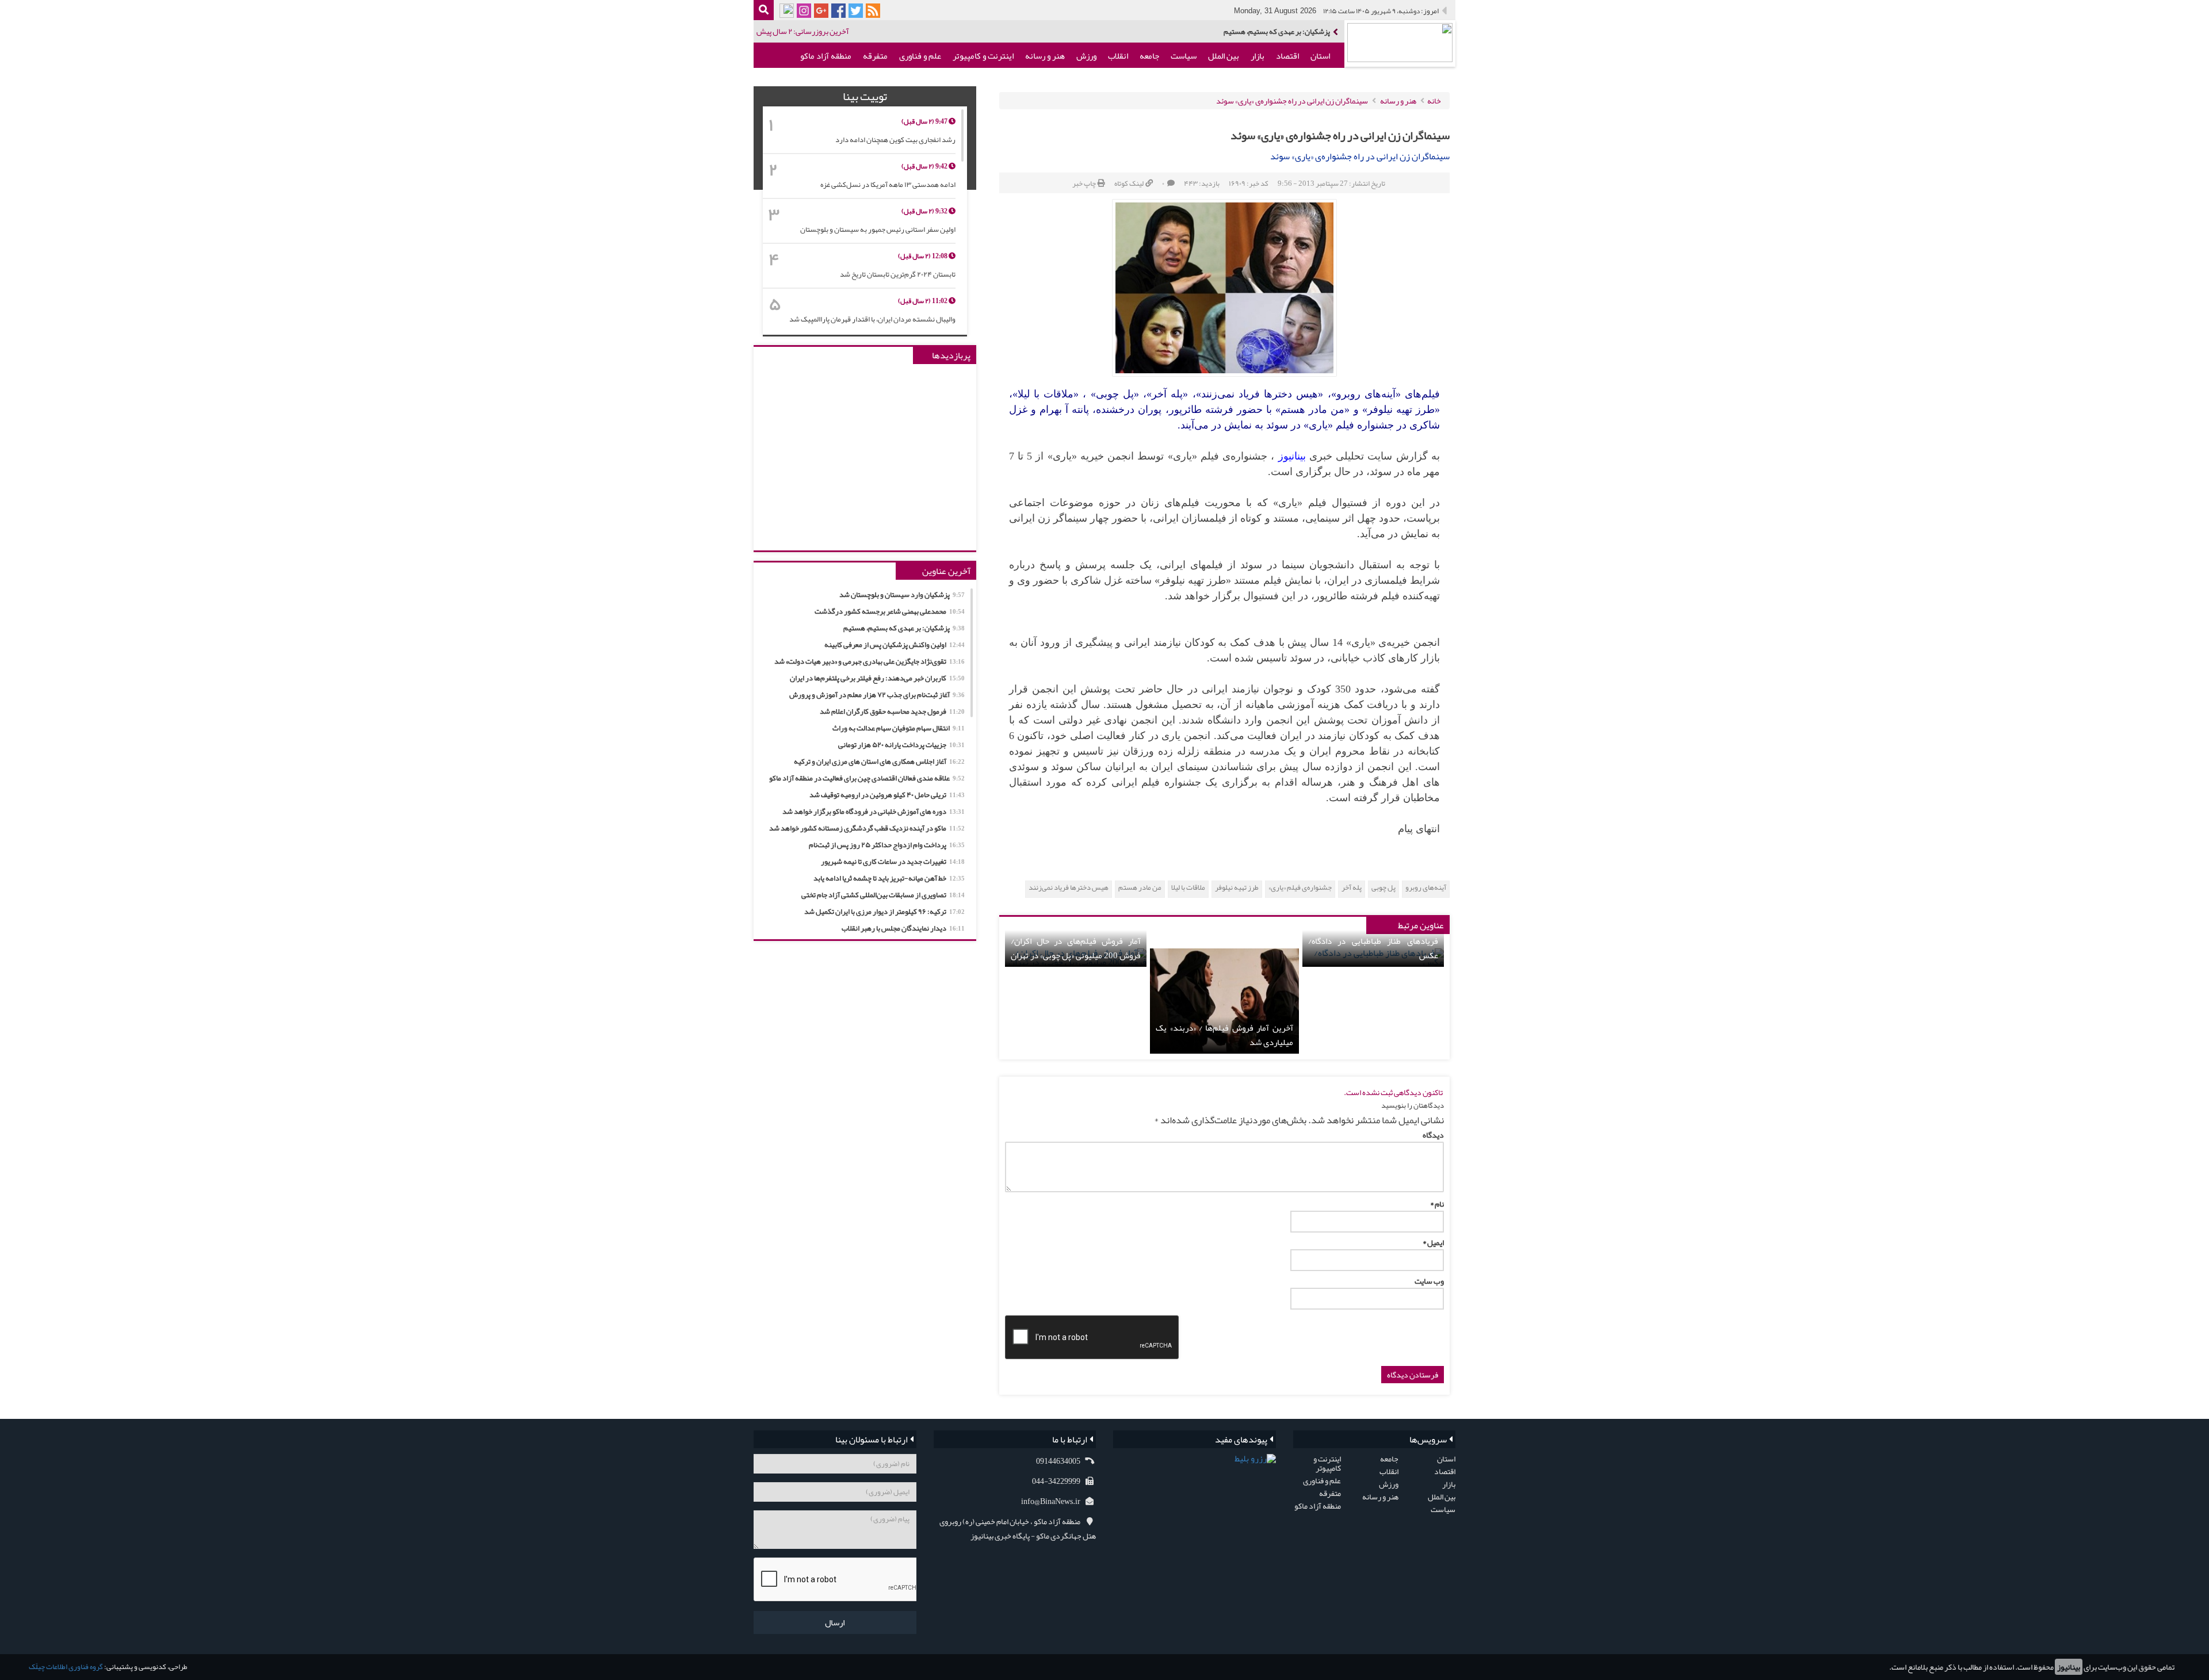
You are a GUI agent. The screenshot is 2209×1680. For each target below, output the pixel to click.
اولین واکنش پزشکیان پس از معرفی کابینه (895, 645)
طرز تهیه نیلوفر (1237, 888)
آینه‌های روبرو (1426, 888)
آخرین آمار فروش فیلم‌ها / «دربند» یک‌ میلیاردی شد (1224, 1035)
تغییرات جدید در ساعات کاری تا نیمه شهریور (893, 862)
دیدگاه (1433, 1135)
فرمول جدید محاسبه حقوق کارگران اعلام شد (892, 711)
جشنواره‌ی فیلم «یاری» (1300, 888)
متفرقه (875, 56)
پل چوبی (1384, 888)
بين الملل (1224, 56)
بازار (1258, 56)
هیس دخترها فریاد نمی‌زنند (1069, 888)
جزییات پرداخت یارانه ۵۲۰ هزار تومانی (901, 745)
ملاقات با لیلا (1188, 888)
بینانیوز (2069, 1667)
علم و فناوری (920, 56)
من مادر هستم (1140, 888)
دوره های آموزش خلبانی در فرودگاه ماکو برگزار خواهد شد (874, 812)
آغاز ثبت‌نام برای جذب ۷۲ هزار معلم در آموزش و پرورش (877, 695)
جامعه (1149, 56)
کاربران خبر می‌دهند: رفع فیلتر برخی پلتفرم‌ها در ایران (877, 678)
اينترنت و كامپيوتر (983, 56)
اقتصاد (1287, 56)
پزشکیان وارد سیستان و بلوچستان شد (902, 595)
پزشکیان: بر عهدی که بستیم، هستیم (1277, 32)
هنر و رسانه (1045, 56)
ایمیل (1433, 1242)
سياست (1184, 56)
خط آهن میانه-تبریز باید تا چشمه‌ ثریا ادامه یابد (889, 878)
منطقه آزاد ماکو (826, 56)
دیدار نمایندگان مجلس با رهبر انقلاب (903, 928)
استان (1320, 56)
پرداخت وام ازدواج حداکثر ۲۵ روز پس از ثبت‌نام (887, 845)
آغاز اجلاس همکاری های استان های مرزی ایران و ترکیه (879, 761)
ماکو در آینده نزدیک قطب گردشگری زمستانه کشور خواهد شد (867, 828)
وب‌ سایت (1429, 1281)
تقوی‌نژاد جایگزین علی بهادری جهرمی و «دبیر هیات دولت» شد (870, 661)
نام (1437, 1204)
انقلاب (1118, 56)
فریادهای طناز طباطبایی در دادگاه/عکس (1373, 948)
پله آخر (1352, 888)
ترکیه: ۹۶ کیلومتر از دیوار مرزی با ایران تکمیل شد (884, 912)
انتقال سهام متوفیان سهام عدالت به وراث (899, 728)
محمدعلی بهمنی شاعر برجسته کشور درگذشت (890, 611)
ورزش (1086, 56)
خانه (1434, 101)
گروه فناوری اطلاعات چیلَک (66, 1667)
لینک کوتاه (1129, 183)
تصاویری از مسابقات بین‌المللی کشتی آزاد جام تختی (883, 895)
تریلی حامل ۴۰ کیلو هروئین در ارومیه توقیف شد (887, 795)
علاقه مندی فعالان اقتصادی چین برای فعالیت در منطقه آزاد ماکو (867, 778)
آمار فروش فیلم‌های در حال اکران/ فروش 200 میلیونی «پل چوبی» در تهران (1076, 948)
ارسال (835, 1622)
